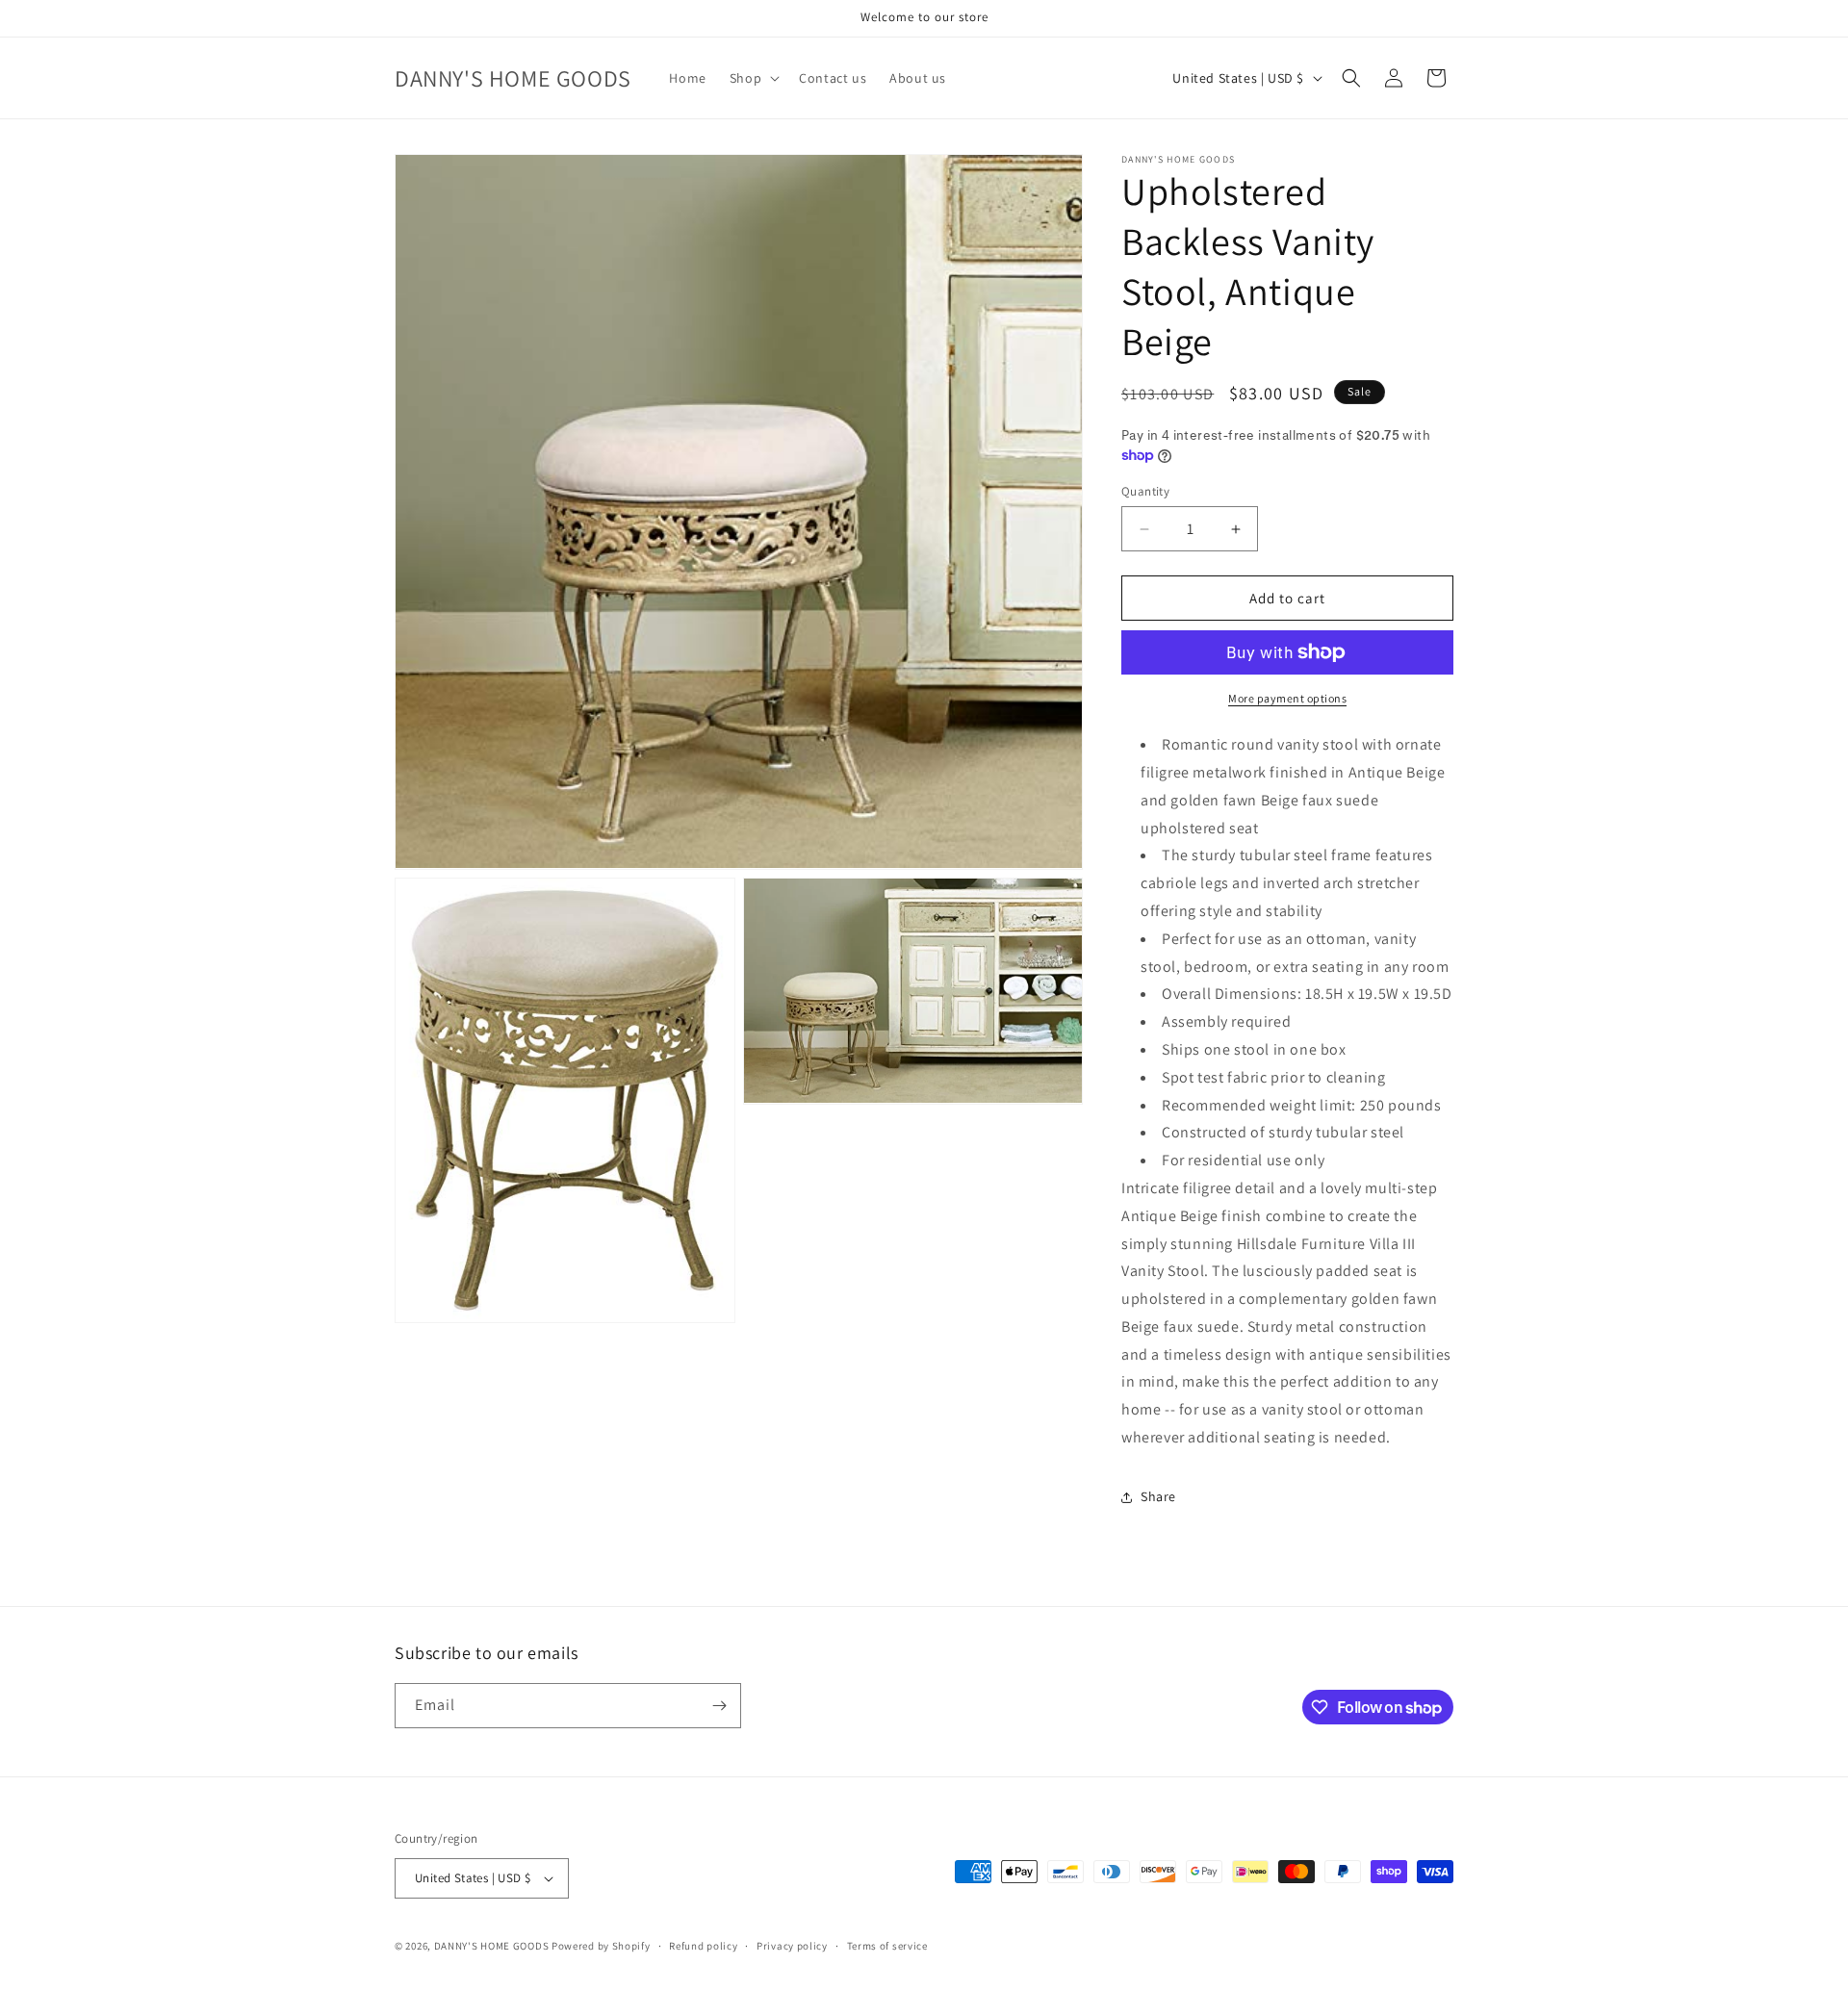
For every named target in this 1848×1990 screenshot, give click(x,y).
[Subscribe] (719, 1706)
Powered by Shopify (601, 1946)
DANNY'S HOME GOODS (492, 1946)
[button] (753, 78)
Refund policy (703, 1946)
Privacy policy (792, 1946)
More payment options (1287, 698)
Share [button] (1158, 1496)
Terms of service (887, 1946)
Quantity (1145, 491)
